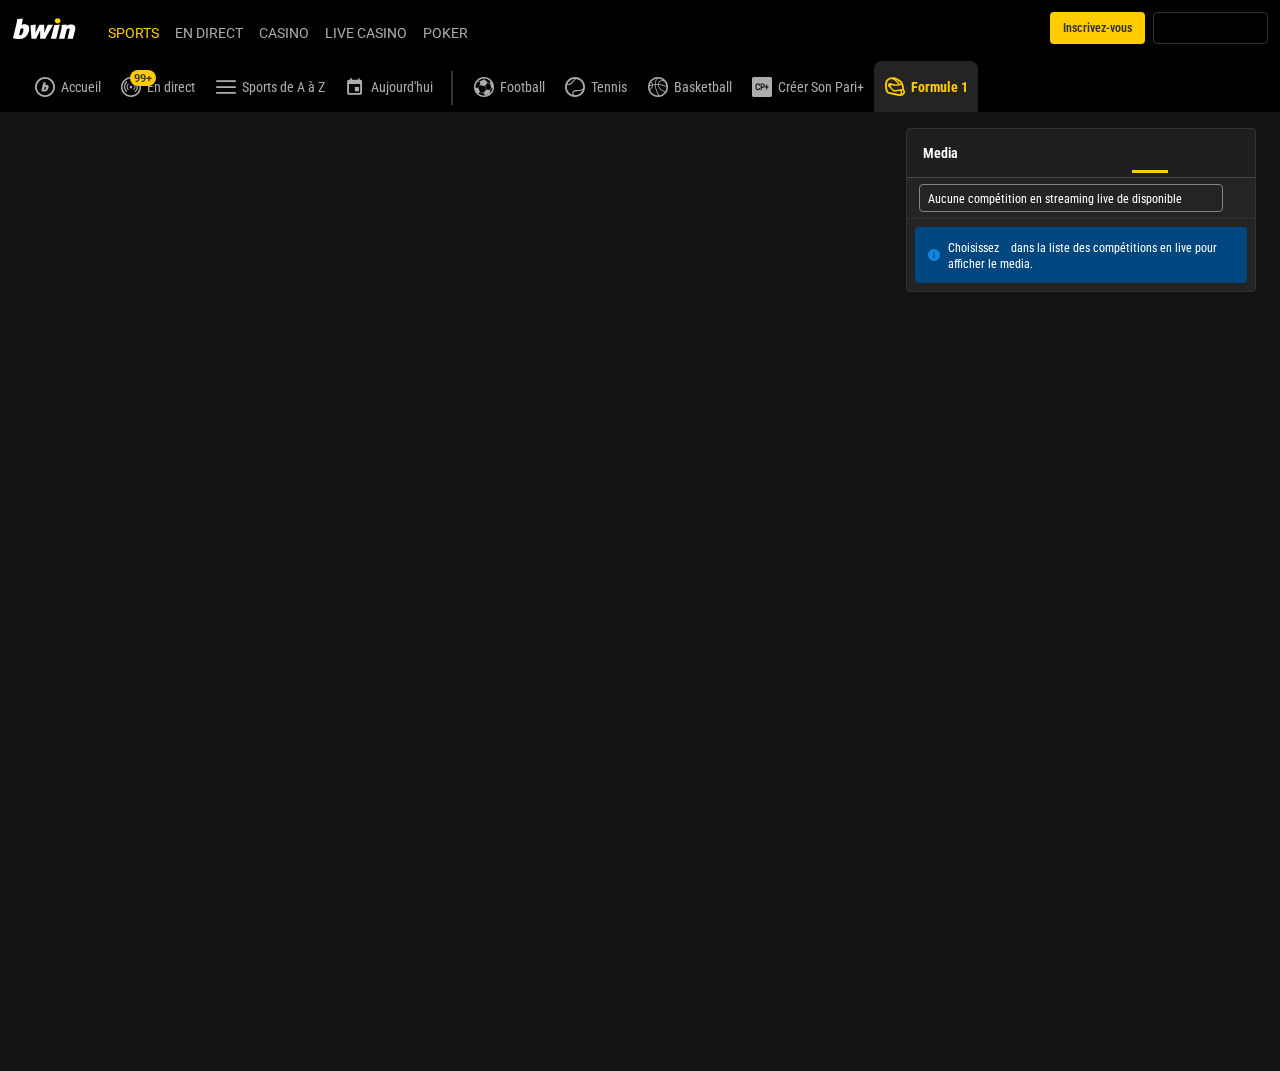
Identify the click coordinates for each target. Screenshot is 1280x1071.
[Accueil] (56, 28)
